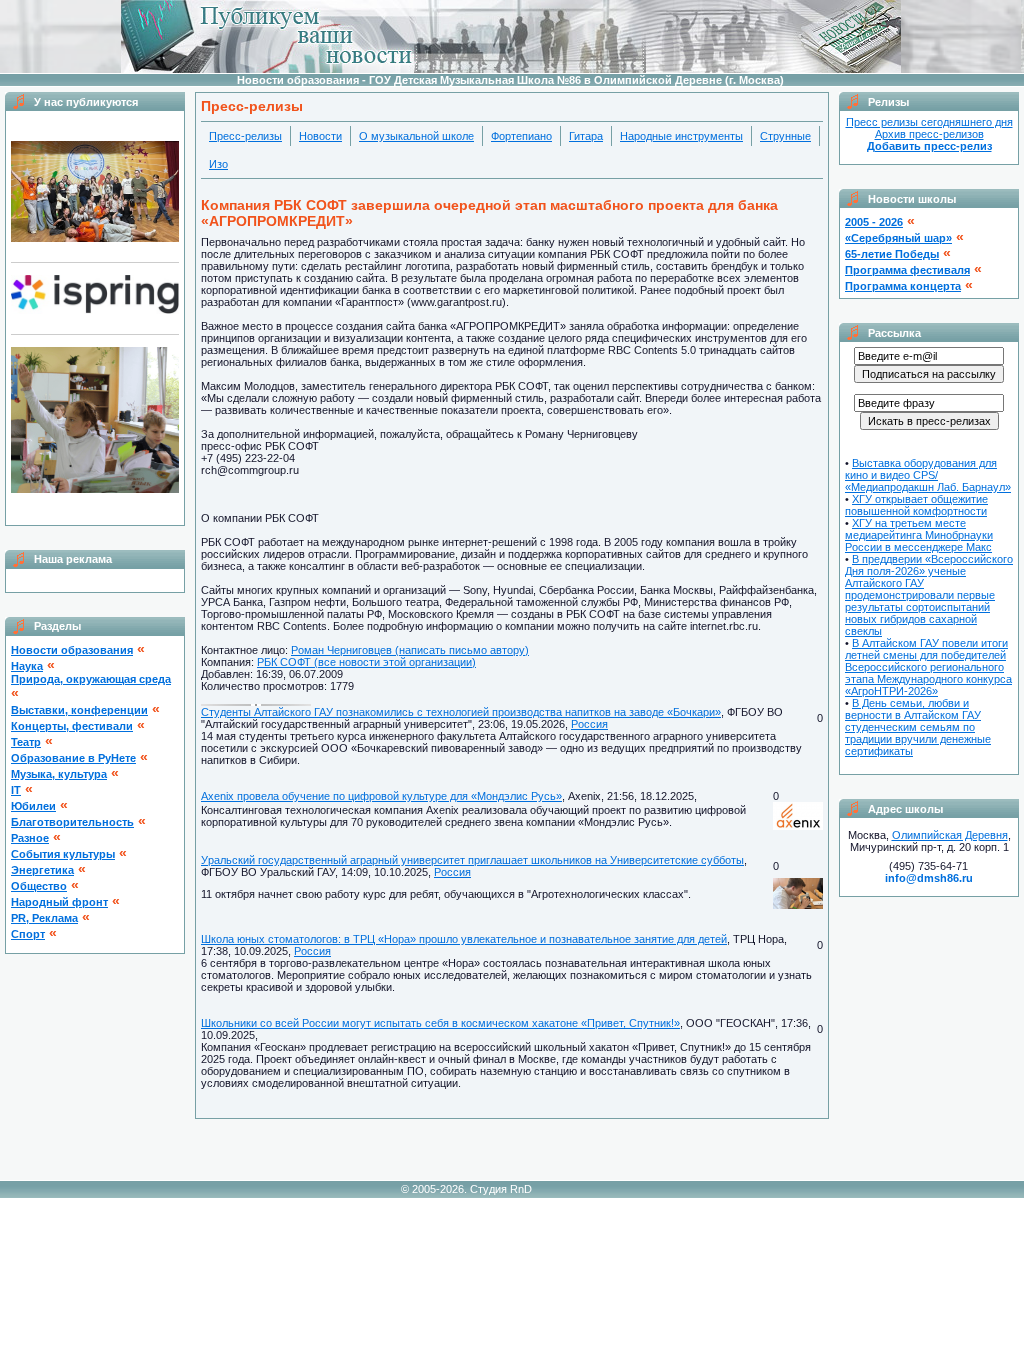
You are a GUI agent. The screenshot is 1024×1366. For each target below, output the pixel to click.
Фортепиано (521, 136)
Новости (320, 136)
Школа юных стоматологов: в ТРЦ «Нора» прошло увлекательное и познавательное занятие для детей (464, 939)
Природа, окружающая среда (91, 679)
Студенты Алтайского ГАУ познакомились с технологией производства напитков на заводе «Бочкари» (461, 712)
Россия (589, 724)
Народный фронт (59, 902)
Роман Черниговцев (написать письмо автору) (410, 650)
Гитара (586, 136)
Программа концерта (903, 286)
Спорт (28, 934)
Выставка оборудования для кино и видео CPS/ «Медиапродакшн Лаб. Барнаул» (928, 475)
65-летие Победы (892, 254)
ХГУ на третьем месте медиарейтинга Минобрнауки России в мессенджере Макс (919, 535)
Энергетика (42, 870)
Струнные (785, 136)
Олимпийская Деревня (950, 835)
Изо (218, 164)
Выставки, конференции (79, 710)
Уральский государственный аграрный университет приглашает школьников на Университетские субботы (472, 860)
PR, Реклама (44, 918)
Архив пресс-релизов (929, 134)
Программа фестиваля (907, 270)
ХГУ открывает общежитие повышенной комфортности (916, 505)
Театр (26, 742)
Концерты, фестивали (72, 726)
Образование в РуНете (73, 758)
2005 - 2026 (874, 222)
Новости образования (72, 650)
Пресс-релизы (245, 136)
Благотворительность (72, 822)
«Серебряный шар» (898, 238)
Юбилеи (33, 806)
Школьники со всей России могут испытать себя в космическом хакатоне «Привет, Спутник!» (440, 1023)
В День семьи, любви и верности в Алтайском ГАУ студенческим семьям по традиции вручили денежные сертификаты (918, 727)
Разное (30, 838)
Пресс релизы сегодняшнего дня (929, 122)
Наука (27, 666)
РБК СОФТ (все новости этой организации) (366, 662)
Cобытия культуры (63, 854)
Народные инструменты (681, 136)
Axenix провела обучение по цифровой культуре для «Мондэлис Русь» (381, 796)
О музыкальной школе (416, 136)
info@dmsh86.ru (929, 878)
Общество (39, 886)
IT (16, 790)
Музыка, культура (59, 774)
